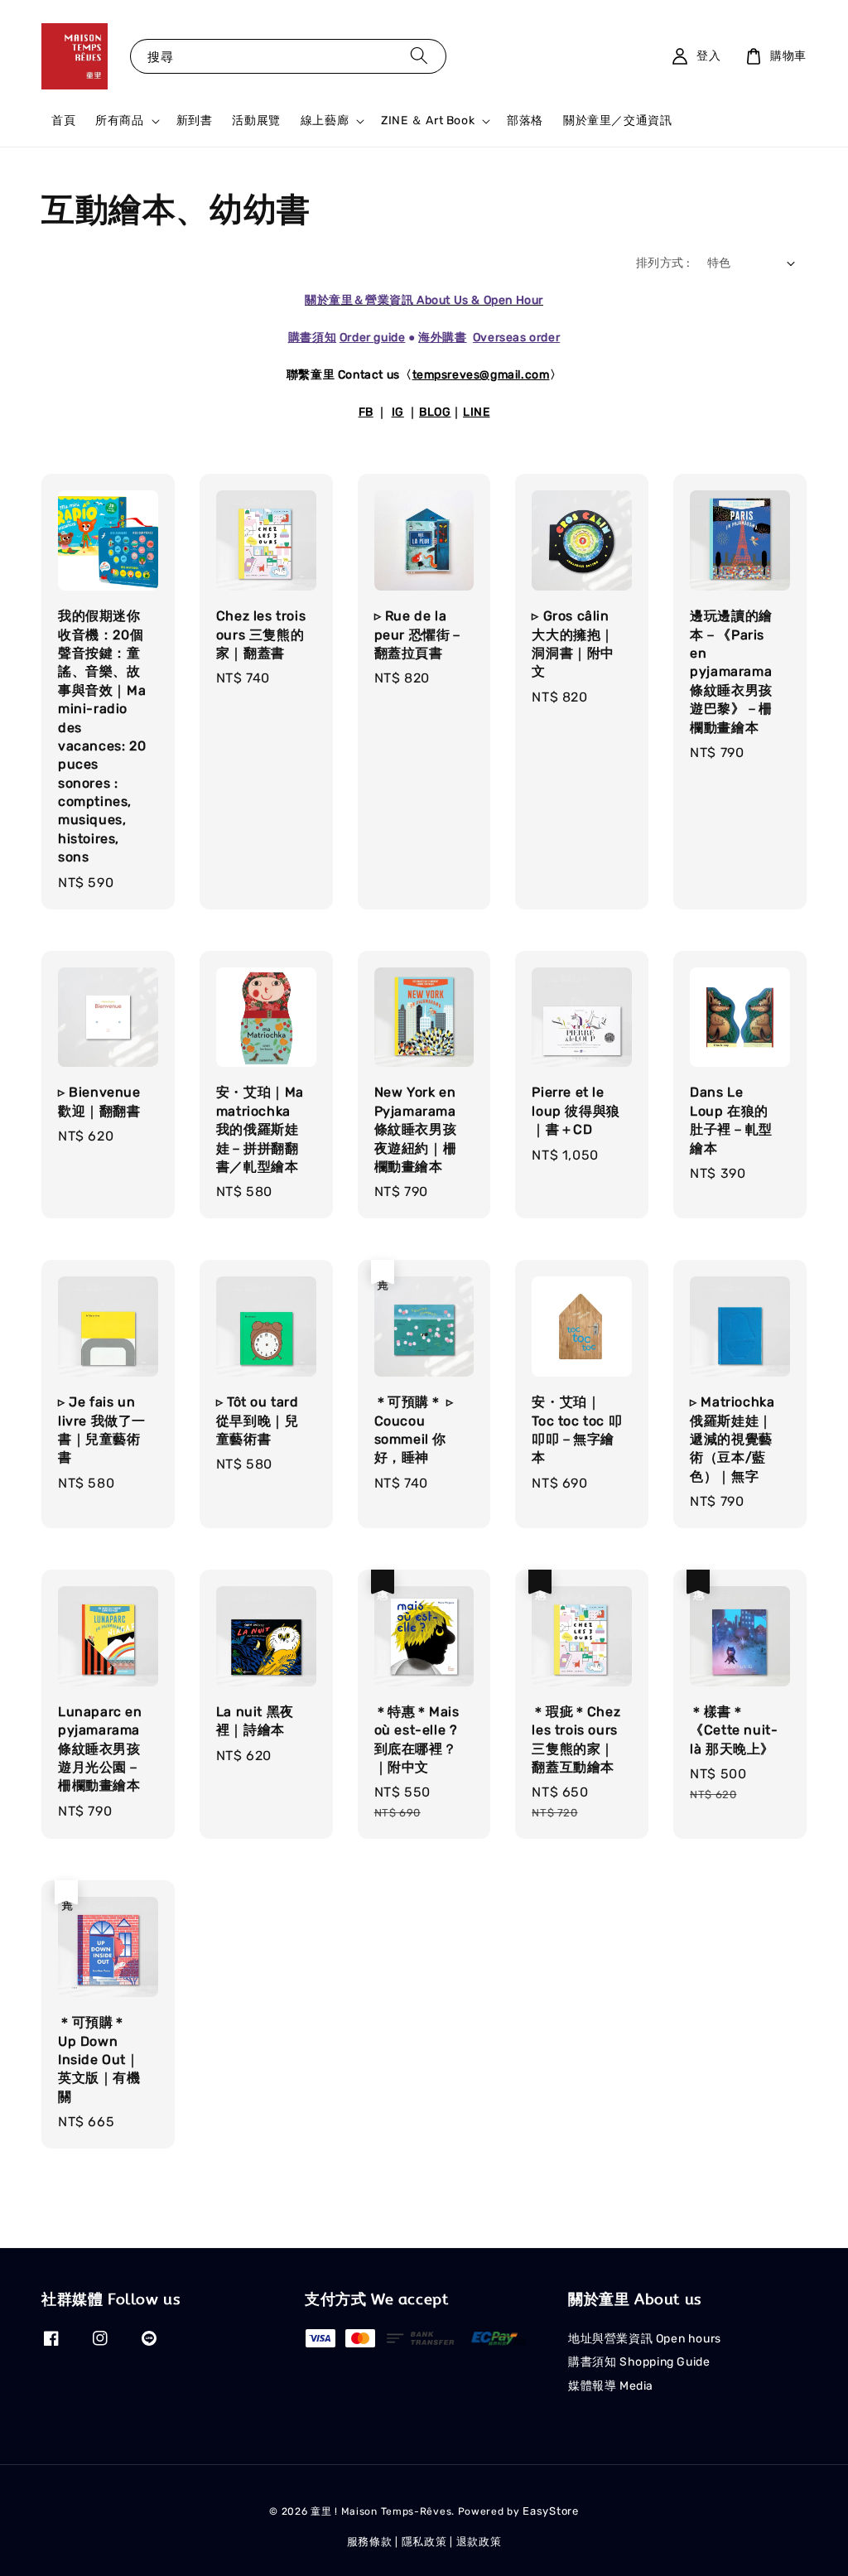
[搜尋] (419, 56)
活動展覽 (256, 121)
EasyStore (550, 2511)
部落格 (525, 121)
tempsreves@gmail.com (481, 375)
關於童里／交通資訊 (617, 121)
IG (398, 412)
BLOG (435, 412)
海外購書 (442, 338)
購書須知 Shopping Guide (639, 2362)
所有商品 (119, 121)
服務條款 (370, 2542)
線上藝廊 (325, 121)
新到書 (195, 121)
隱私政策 (424, 2542)
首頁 (63, 121)
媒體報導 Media (611, 2386)
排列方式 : (663, 263)
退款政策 (479, 2542)
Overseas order (516, 338)
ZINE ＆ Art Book (428, 121)
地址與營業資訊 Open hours (645, 2339)
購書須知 (312, 338)
